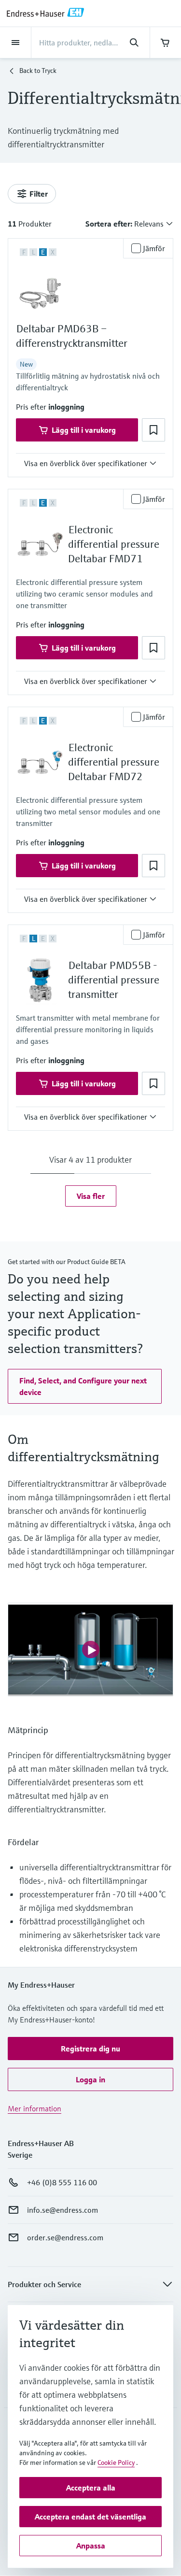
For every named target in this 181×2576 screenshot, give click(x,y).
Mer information (35, 2108)
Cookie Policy (116, 2462)
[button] (66, 407)
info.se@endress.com (63, 2210)
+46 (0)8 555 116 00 (62, 2182)
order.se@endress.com (65, 2237)
